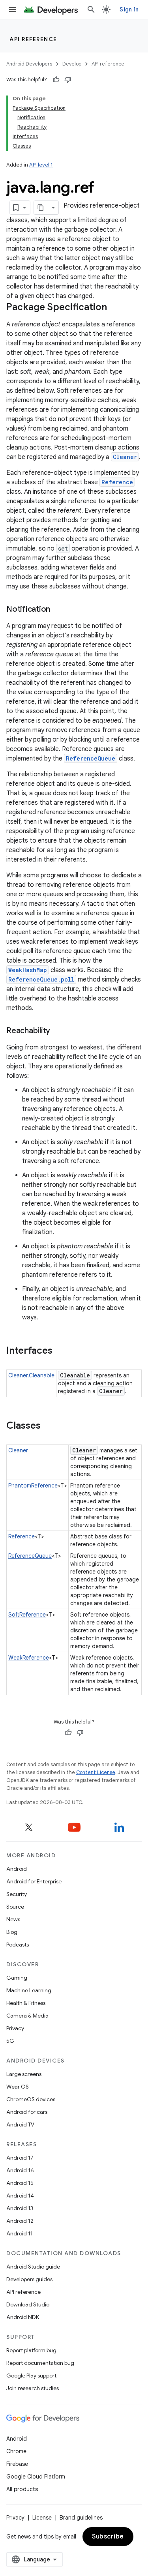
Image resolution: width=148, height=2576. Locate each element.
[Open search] (91, 9)
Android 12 (20, 2221)
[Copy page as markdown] (41, 208)
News (13, 1919)
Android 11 (20, 2233)
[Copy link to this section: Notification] (58, 610)
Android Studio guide (33, 2267)
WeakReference (29, 1658)
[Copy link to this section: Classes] (49, 1426)
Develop (72, 64)
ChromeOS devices (31, 2099)
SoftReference (27, 1615)
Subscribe (108, 2537)
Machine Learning (29, 1990)
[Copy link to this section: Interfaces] (60, 1351)
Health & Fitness (26, 2003)
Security (17, 1894)
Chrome (16, 2451)
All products (22, 2489)
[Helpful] (56, 80)
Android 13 (20, 2208)
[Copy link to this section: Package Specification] (115, 308)
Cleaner (125, 457)
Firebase (17, 2464)
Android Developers (29, 64)
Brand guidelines (81, 2518)
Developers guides (29, 2279)
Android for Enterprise (34, 1881)
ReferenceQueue (91, 758)
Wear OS (18, 2087)
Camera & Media (27, 2016)
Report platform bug (31, 2350)
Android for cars (27, 2112)
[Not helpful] (68, 80)
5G (10, 2041)
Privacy (15, 2028)
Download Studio (28, 2304)
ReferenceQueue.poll (41, 979)
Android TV (20, 2124)
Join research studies (33, 2388)
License (42, 2518)
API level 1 (41, 165)
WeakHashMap (28, 970)
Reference (117, 482)
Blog (12, 1932)
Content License (96, 1772)
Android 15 (20, 2183)
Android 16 (20, 2170)
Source (15, 1907)
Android (17, 1869)
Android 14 (20, 2196)
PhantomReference (33, 1486)
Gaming (17, 1978)
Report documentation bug (40, 2363)
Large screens (24, 2074)
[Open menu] (13, 9)
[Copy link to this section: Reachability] (58, 1031)
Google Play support (31, 2376)
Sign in (129, 9)
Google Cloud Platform (36, 2477)
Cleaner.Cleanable (31, 1375)
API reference (33, 39)
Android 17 (20, 2158)
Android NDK (23, 2317)
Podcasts (18, 1945)
